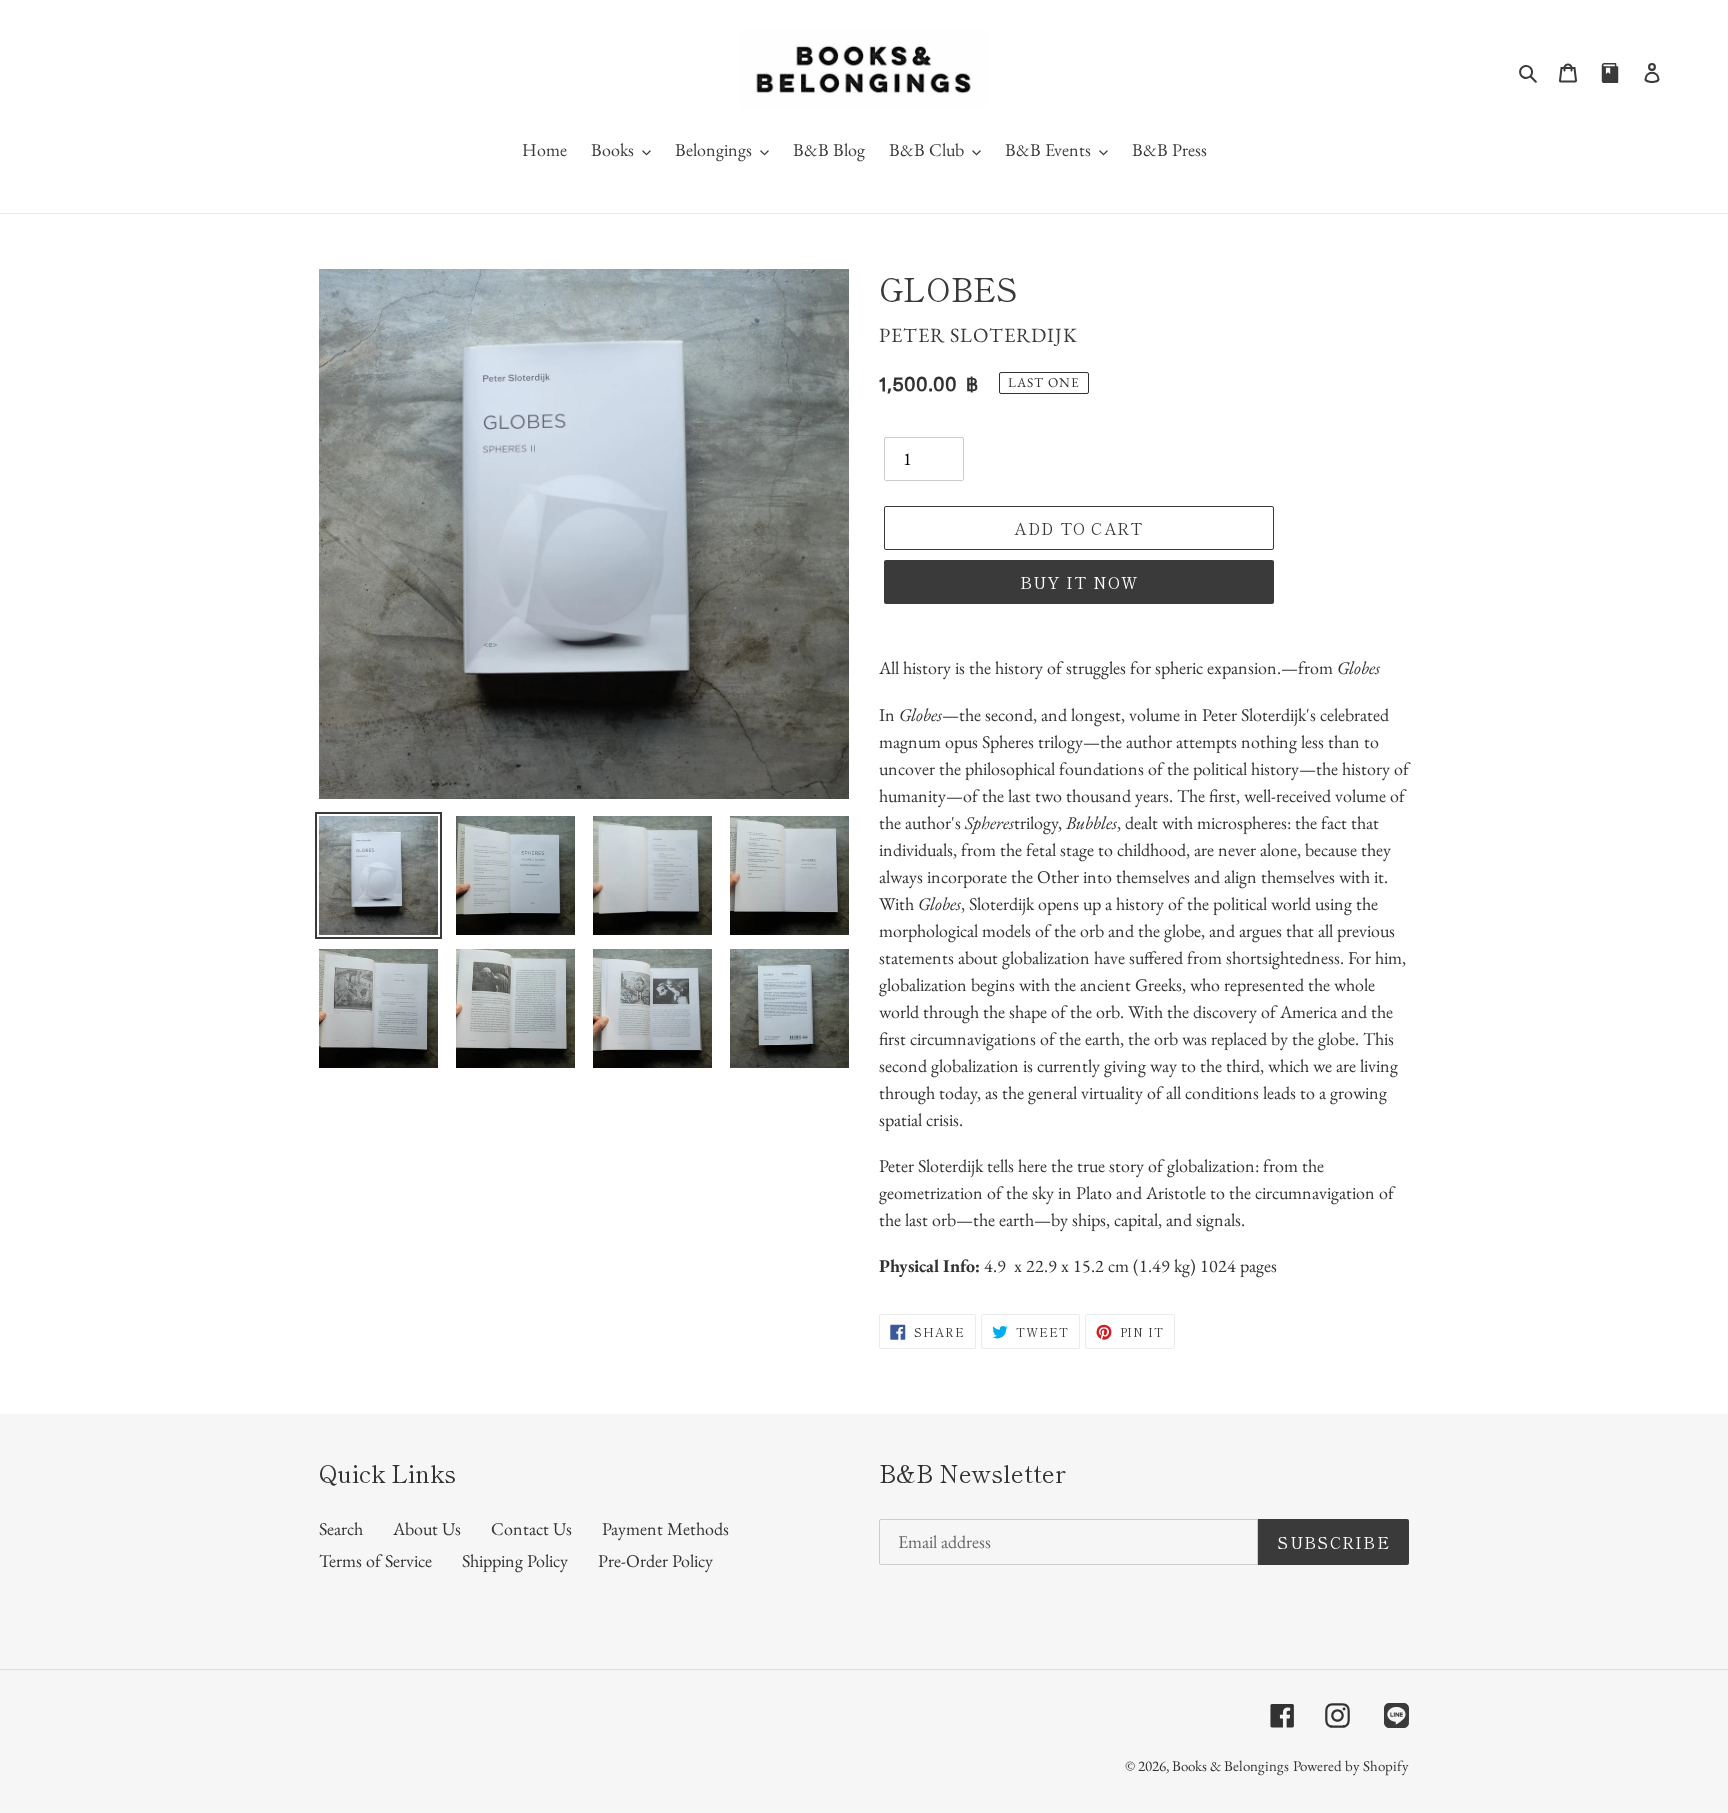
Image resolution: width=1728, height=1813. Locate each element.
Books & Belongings (1230, 1765)
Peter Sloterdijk (978, 335)
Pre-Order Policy (655, 1560)
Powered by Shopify (1351, 1765)
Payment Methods (665, 1528)
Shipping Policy (515, 1560)
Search (341, 1528)
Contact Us (531, 1528)
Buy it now (1079, 582)
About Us (427, 1528)
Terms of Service (375, 1560)
